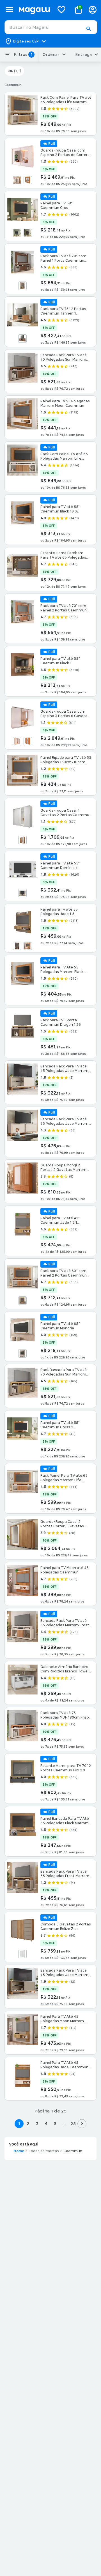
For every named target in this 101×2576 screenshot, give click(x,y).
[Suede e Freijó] (22, 1353)
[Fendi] (22, 286)
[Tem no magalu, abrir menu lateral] (9, 10)
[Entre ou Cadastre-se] (93, 10)
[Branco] (17, 233)
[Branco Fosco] (22, 1954)
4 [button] (46, 2124)
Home (19, 2151)
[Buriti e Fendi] (22, 1301)
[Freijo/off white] (28, 946)
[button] (88, 29)
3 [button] (37, 2124)
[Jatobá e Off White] (28, 233)
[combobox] (51, 27)
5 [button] (55, 2124)
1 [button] (19, 2124)
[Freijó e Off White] (17, 180)
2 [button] (28, 2124)
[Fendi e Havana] (17, 946)
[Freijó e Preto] (28, 180)
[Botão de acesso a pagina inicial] (34, 10)
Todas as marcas (44, 2151)
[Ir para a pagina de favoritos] (61, 10)
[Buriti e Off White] (22, 893)
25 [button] (73, 2124)
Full (17, 71)
